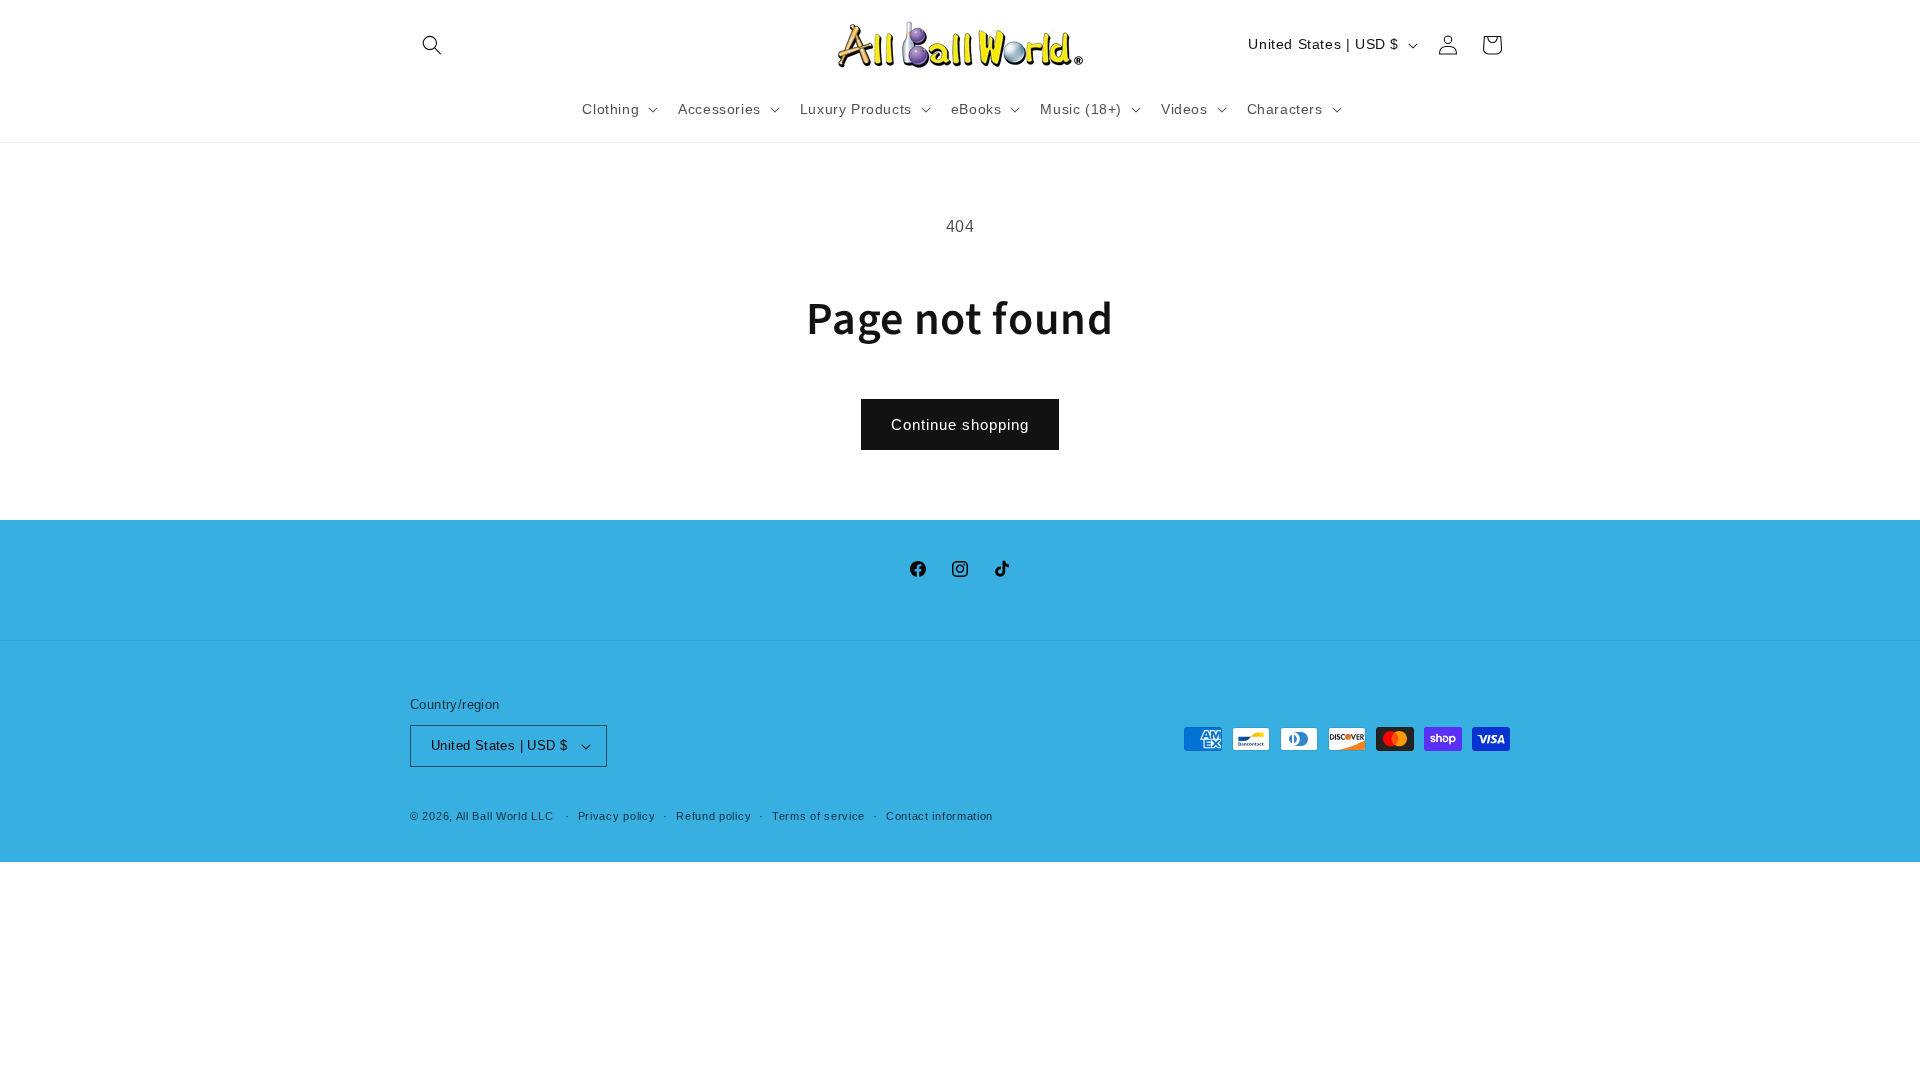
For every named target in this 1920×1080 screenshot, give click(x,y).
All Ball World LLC (505, 816)
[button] (432, 45)
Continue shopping (960, 424)
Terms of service (818, 816)
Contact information (939, 816)
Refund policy (713, 816)
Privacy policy (617, 816)
